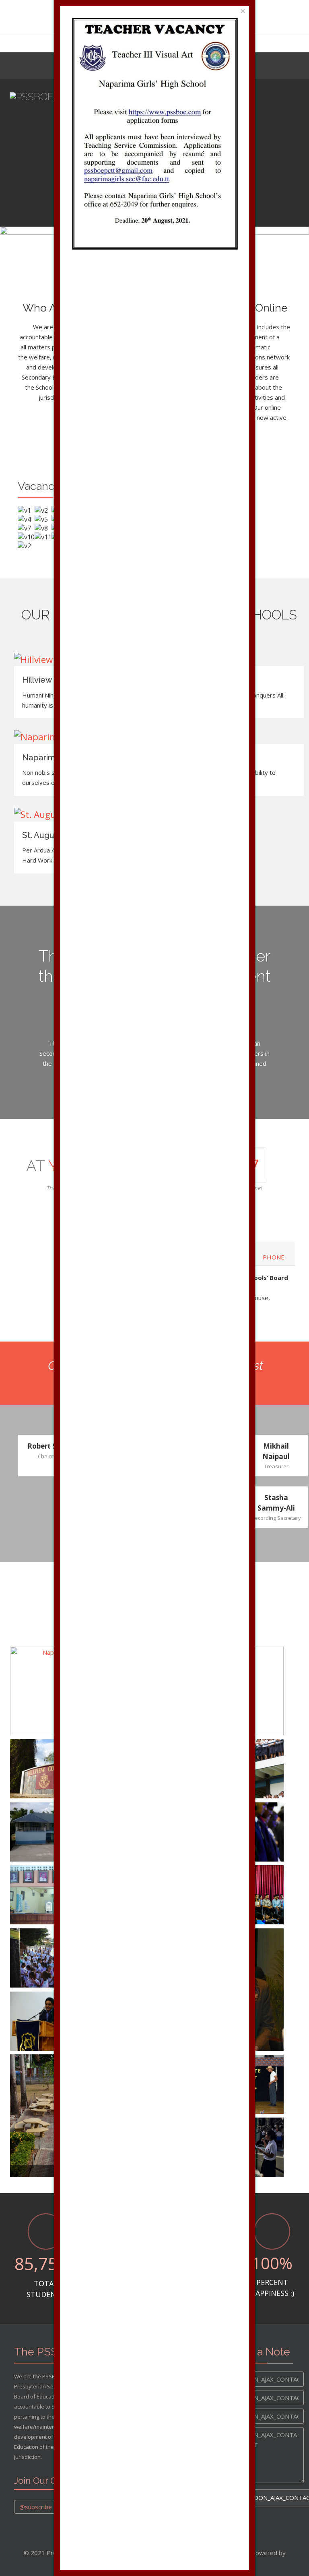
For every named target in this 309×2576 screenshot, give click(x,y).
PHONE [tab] (274, 1257)
